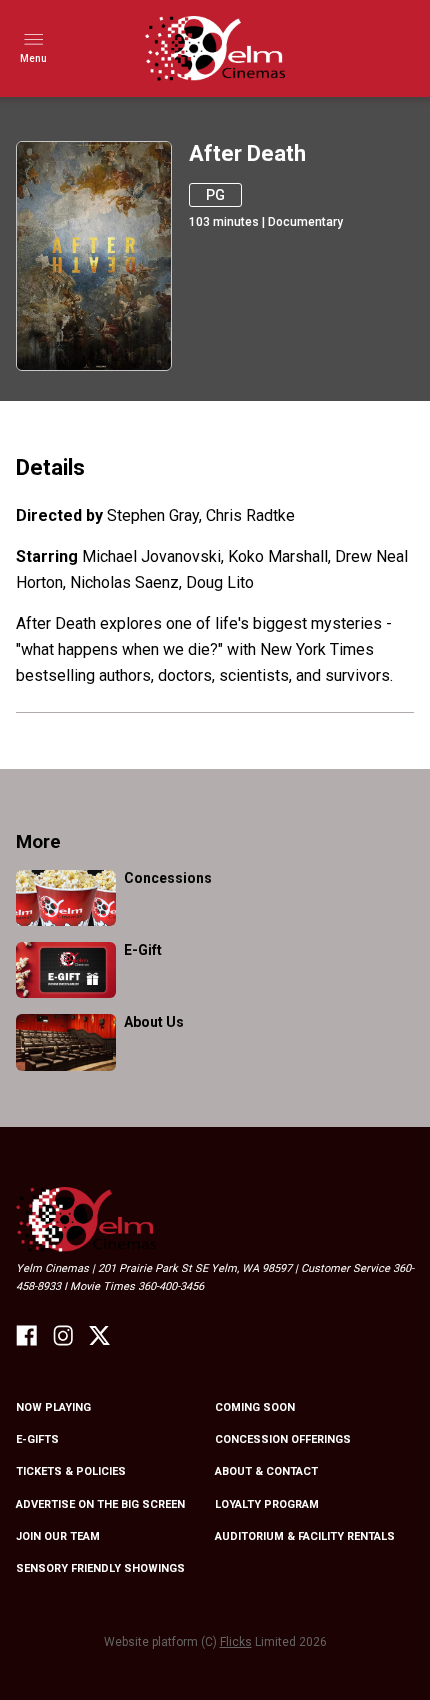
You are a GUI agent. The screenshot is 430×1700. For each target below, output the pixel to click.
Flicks (236, 1642)
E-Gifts (37, 1439)
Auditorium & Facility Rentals (305, 1536)
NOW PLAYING (53, 1407)
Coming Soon (255, 1407)
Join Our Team (58, 1536)
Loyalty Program (267, 1504)
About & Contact (266, 1471)
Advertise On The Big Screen (100, 1504)
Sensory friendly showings (100, 1568)
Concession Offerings (283, 1439)
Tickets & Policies (71, 1471)
